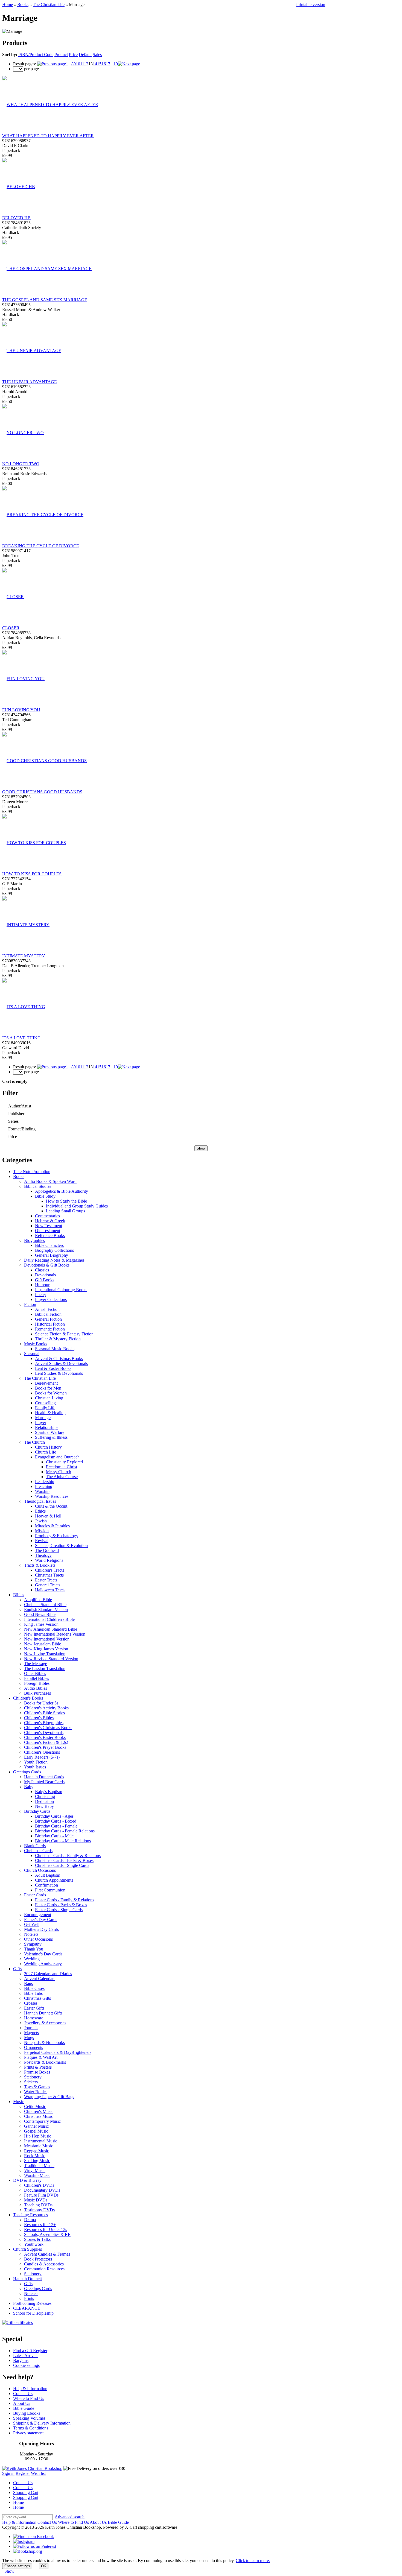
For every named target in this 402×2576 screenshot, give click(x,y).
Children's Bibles (39, 1718)
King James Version (41, 1624)
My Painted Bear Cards (44, 1782)
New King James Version (46, 1649)
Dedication (44, 1801)
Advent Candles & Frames (47, 2254)
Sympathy (33, 1944)
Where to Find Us (29, 2398)
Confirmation (46, 1885)
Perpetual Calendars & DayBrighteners (58, 2052)
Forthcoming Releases (32, 2303)
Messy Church (59, 1472)
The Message (36, 1664)
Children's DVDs (39, 2185)
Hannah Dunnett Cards (44, 1777)
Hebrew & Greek (50, 1221)
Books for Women (51, 1393)
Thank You (34, 1949)
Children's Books (28, 1698)
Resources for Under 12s (46, 2229)
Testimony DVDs (39, 2210)
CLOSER (11, 628)
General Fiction (48, 1319)
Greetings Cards (27, 1772)
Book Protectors (38, 2259)
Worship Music (37, 2175)
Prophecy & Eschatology (57, 1536)
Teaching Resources (30, 2215)
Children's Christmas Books (48, 1728)
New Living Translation (45, 1654)
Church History (48, 1447)
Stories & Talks (37, 2239)
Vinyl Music (35, 2170)
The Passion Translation (45, 1669)
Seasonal (32, 1354)
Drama (30, 2220)
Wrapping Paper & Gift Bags (49, 2097)
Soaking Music (37, 2161)
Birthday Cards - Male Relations (63, 1841)
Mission (42, 1531)
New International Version (47, 1639)
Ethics (40, 1511)
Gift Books (45, 1280)
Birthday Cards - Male (54, 1836)
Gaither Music (36, 2126)
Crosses (31, 2003)
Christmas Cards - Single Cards (62, 1865)
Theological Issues (40, 1501)
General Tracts (48, 1585)
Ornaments (33, 2047)
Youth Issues (35, 1767)
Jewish (41, 1521)
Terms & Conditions (31, 2428)
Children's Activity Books (46, 1708)
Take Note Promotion (32, 1172)
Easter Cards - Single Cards (59, 1910)
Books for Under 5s (41, 1703)
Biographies (34, 1240)
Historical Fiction (50, 1324)
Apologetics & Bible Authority (62, 1191)
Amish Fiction (47, 1309)
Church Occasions (40, 1870)
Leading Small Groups (65, 1211)
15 (99, 64)
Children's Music (39, 2111)
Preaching (44, 1486)
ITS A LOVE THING (21, 1038)
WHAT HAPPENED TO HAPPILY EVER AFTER (48, 136)
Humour (42, 1285)
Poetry (41, 1295)
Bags (28, 1983)
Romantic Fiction (50, 1329)
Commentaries (47, 1216)
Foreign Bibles (37, 1683)
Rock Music (35, 2156)
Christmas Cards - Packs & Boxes (64, 1860)
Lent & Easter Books (53, 1368)
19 (116, 64)
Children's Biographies (44, 1723)
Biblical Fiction (48, 1314)
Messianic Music (39, 2146)
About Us (22, 2403)
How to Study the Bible (66, 1201)
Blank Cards (35, 1846)
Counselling (45, 1403)
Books (23, 5)
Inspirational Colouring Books (61, 1290)
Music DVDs (36, 2200)
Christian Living (49, 1398)
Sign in (8, 2473)
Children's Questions (42, 1752)
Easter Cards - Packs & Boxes (61, 1905)
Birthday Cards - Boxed (56, 1821)
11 (82, 64)
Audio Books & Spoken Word (50, 1181)
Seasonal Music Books (55, 1349)
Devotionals (45, 1275)
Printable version (311, 5)
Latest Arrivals (26, 2356)
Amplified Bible (38, 1600)
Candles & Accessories (44, 2264)
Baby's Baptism (49, 1792)
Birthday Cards (37, 1811)
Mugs (29, 2038)
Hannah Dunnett (27, 2279)
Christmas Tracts (49, 1575)
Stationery (33, 2077)
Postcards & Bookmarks (45, 2062)
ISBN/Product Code (36, 55)
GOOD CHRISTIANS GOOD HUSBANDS (42, 792)
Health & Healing (50, 1413)
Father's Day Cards (41, 1919)
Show (9, 2571)
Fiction (30, 1304)
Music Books (36, 1344)
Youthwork (34, 2244)
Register (23, 2473)
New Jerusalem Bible (43, 1644)
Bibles (19, 1595)
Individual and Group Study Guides (77, 1206)
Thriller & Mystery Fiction (58, 1339)
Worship (42, 1491)
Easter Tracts (46, 1580)
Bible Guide (24, 2408)
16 (104, 64)
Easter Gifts (34, 2008)
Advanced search (70, 2517)
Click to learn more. (253, 2561)
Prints (29, 2298)
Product (61, 55)
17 (108, 64)
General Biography (52, 1255)
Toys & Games (37, 2087)
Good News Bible (40, 1614)
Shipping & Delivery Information (42, 2423)
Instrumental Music (41, 2141)
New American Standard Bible (51, 1629)
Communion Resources (44, 2269)
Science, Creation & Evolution (61, 1546)
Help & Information (30, 2389)
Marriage (43, 1418)
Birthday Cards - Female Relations (65, 1831)
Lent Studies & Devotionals (59, 1373)
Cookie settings (26, 2365)
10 (78, 64)
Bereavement (46, 1383)
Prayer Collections (51, 1299)
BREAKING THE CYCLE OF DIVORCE (41, 546)
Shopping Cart (26, 2492)
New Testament (49, 1226)
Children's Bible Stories (44, 1713)
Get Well (32, 1924)
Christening (45, 1796)
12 (86, 64)
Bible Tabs (33, 1993)
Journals (31, 2028)
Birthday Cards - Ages (54, 1816)
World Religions (49, 1560)
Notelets (31, 1934)
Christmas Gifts (37, 1998)
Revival (42, 1541)
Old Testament (48, 1231)
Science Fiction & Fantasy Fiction (64, 1334)
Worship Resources (52, 1496)
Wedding (32, 1959)
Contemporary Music (42, 2121)
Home (8, 5)
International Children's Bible (49, 1619)
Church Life (46, 1452)
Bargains (21, 2360)
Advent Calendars (40, 1979)
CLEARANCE (27, 2308)
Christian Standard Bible (45, 1605)
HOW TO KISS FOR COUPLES (32, 874)
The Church (34, 1442)
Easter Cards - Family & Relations (65, 1900)
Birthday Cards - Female (56, 1826)
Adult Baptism (48, 1875)
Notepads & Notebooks (44, 2043)
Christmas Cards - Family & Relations (68, 1856)
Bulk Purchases (37, 1693)
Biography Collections (54, 1250)
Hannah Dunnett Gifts (43, 2013)
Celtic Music (35, 2106)
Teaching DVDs (38, 2205)
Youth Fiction (36, 1762)
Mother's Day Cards (41, 1929)
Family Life (45, 1408)
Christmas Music (39, 2116)
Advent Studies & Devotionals (61, 1363)
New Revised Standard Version (51, 1659)
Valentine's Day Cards (43, 1954)
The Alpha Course (62, 1477)
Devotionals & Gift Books (47, 1265)
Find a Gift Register (30, 2351)
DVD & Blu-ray (27, 2180)
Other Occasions (38, 1939)
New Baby (44, 1806)
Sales (97, 55)
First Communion (50, 1890)
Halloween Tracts (50, 1590)
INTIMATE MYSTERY (24, 956)
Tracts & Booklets (40, 1565)
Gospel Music (36, 2131)
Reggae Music (37, 2151)
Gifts (17, 1969)
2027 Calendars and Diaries (48, 1974)
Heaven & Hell (48, 1516)
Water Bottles (36, 2092)
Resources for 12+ (40, 2225)
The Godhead (47, 1550)
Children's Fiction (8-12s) (46, 1742)
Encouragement (38, 1915)
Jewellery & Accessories (45, 2023)
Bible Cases (34, 1988)
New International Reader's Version (55, 1634)
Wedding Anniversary (43, 1964)
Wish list (38, 2473)
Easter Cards (35, 1895)
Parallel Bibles (37, 1678)
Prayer (41, 1422)
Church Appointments (54, 1880)
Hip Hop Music (38, 2136)
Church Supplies (27, 2249)
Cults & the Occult (51, 1506)
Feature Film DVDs (41, 2195)
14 (95, 64)
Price (73, 55)
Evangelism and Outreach (57, 1457)
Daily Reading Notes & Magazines (54, 1260)
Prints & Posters (38, 2067)
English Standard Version (46, 1609)
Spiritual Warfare (50, 1432)
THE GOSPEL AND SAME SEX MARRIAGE (45, 300)
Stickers (31, 2082)
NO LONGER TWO (21, 464)
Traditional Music (39, 2166)
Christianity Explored (64, 1462)
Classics (42, 1270)
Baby (29, 1787)
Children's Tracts (49, 1570)
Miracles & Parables (52, 1526)
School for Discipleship (33, 2313)
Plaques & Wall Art (41, 2057)
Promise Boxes (37, 2072)
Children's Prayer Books (45, 1747)
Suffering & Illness (51, 1437)
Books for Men (48, 1388)
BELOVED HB (16, 218)
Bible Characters (49, 1245)
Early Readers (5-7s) (42, 1757)
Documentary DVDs (42, 2190)
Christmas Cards (38, 1851)
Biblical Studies (38, 1186)
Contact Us (23, 2394)
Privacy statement (28, 2433)
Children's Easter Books (45, 1737)
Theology (43, 1555)
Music (18, 2102)
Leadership (45, 1482)
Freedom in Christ (62, 1467)
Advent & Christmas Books (59, 1359)
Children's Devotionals (44, 1733)
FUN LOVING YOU (21, 710)
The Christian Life (49, 5)
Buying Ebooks (27, 2413)
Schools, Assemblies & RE (47, 2234)
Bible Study (45, 1196)
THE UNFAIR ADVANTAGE (30, 382)
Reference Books (50, 1236)
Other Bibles (35, 1673)
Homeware (34, 2018)
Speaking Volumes (29, 2418)
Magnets (31, 2033)
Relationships (47, 1427)
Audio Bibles (36, 1688)
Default (85, 55)
